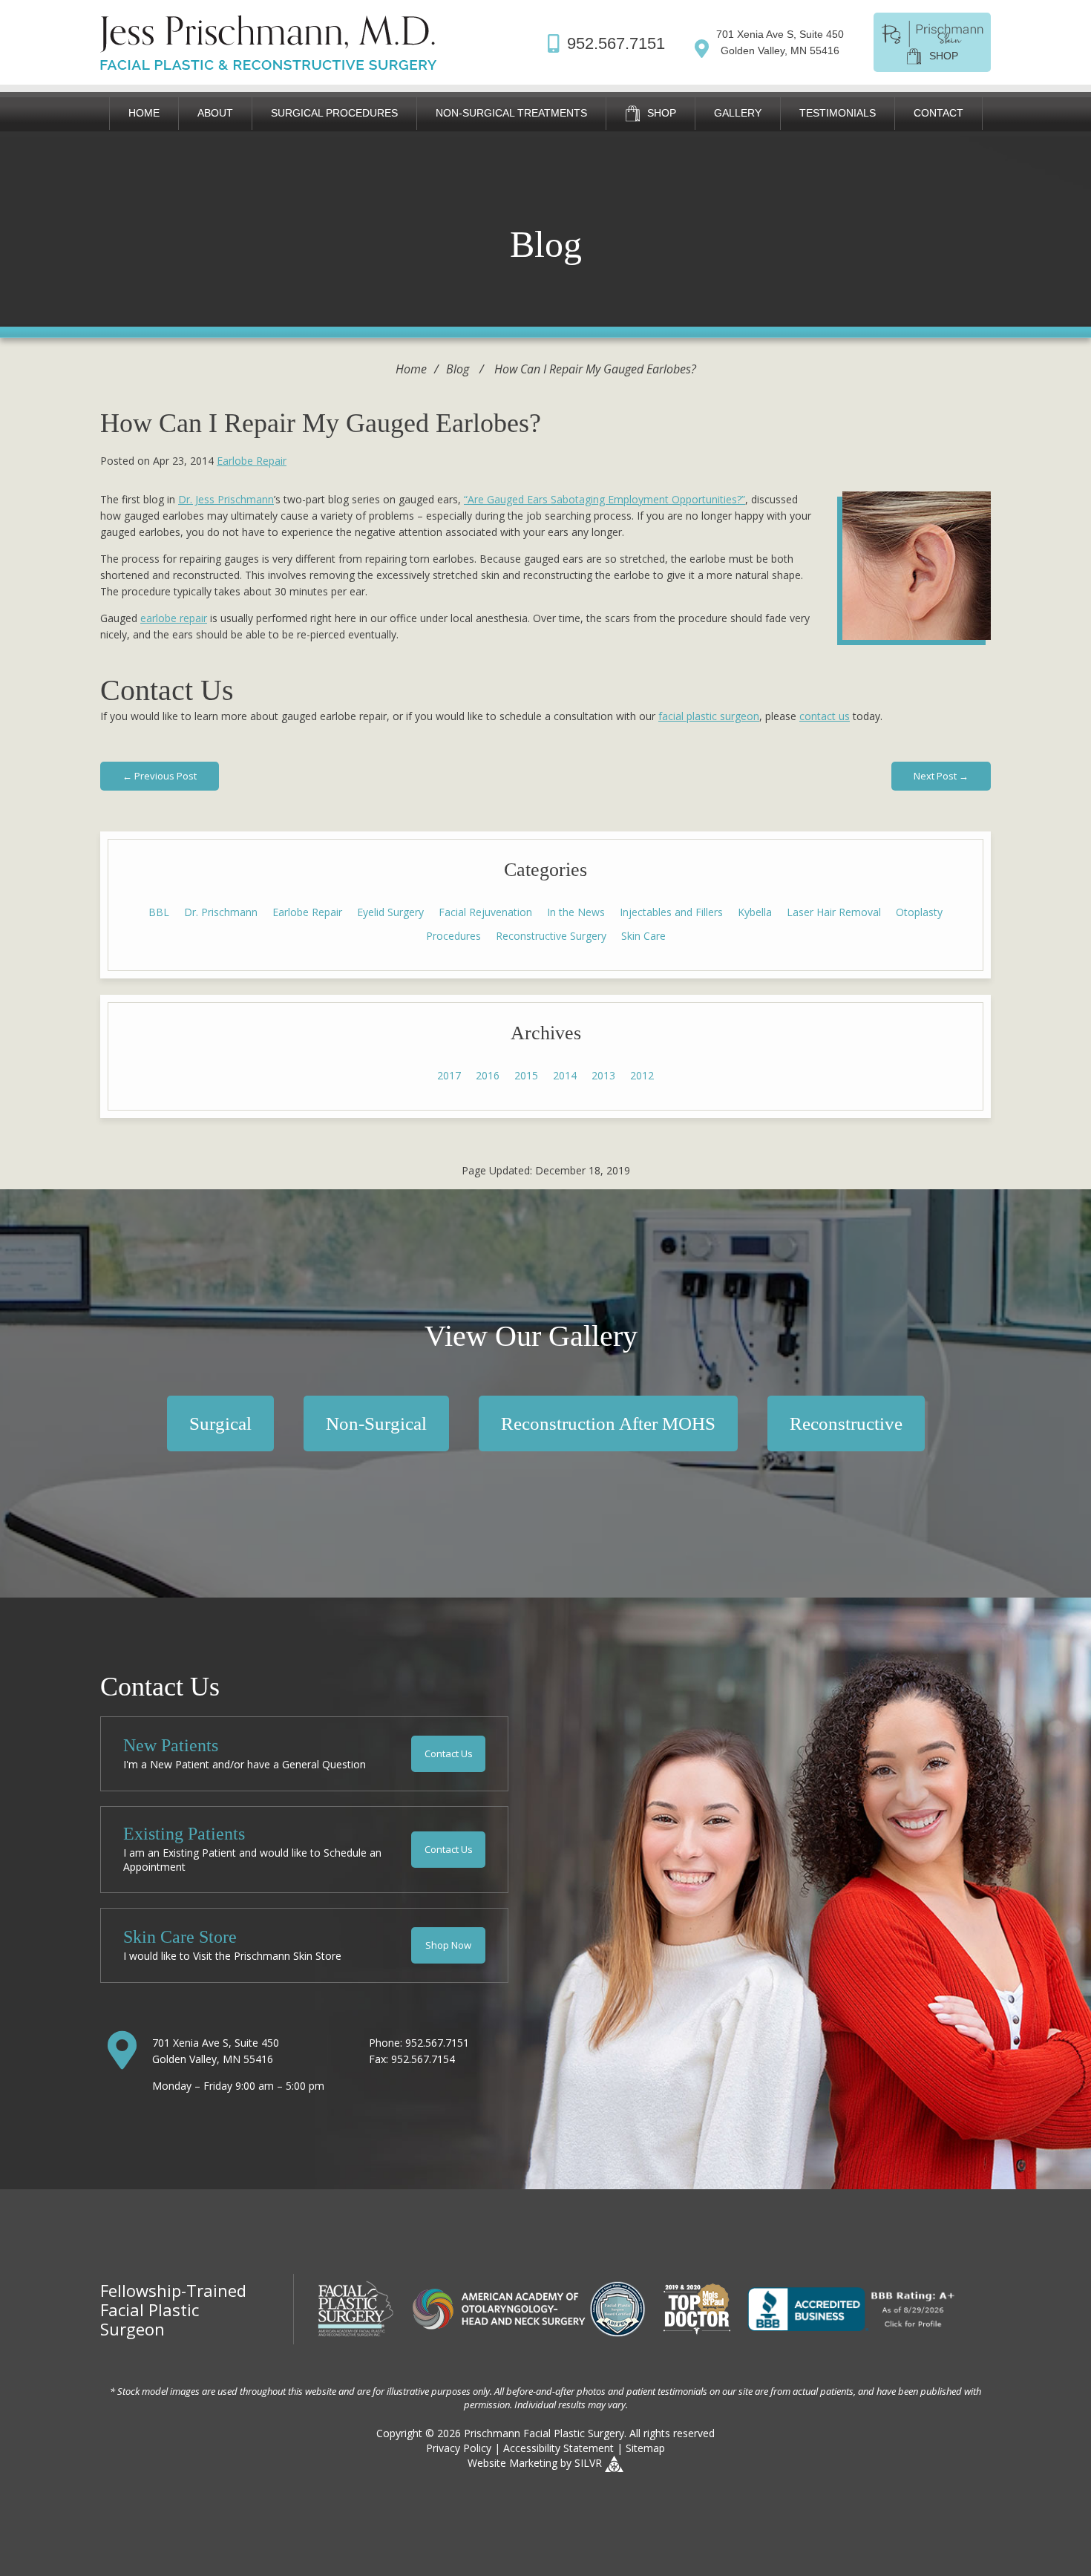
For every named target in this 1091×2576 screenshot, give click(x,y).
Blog (458, 369)
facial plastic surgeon (709, 716)
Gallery (738, 113)
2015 (526, 1075)
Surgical (220, 1423)
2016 (488, 1075)
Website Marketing (512, 2463)
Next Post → (941, 776)
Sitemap (645, 2448)
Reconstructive (846, 1423)
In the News (576, 912)
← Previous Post (160, 776)
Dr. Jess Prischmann (226, 499)
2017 (449, 1075)
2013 (603, 1075)
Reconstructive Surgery (551, 936)
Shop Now (448, 1945)
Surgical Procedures (334, 113)
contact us (825, 716)
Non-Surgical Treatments (511, 113)
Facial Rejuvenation (485, 912)
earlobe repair (174, 618)
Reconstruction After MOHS (608, 1423)
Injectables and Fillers (671, 912)
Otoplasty (919, 912)
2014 (565, 1075)
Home (144, 113)
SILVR (588, 2463)
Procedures (453, 936)
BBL (159, 912)
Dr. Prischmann (221, 912)
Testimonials (838, 113)
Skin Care (643, 936)
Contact (938, 113)
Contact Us (449, 1753)
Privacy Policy (459, 2448)
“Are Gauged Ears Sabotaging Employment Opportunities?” (605, 499)
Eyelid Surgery (390, 912)
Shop (660, 113)
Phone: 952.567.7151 (419, 2043)
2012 (642, 1075)
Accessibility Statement (558, 2448)
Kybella (755, 912)
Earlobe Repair (252, 461)
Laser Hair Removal (834, 912)
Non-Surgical (376, 1423)
